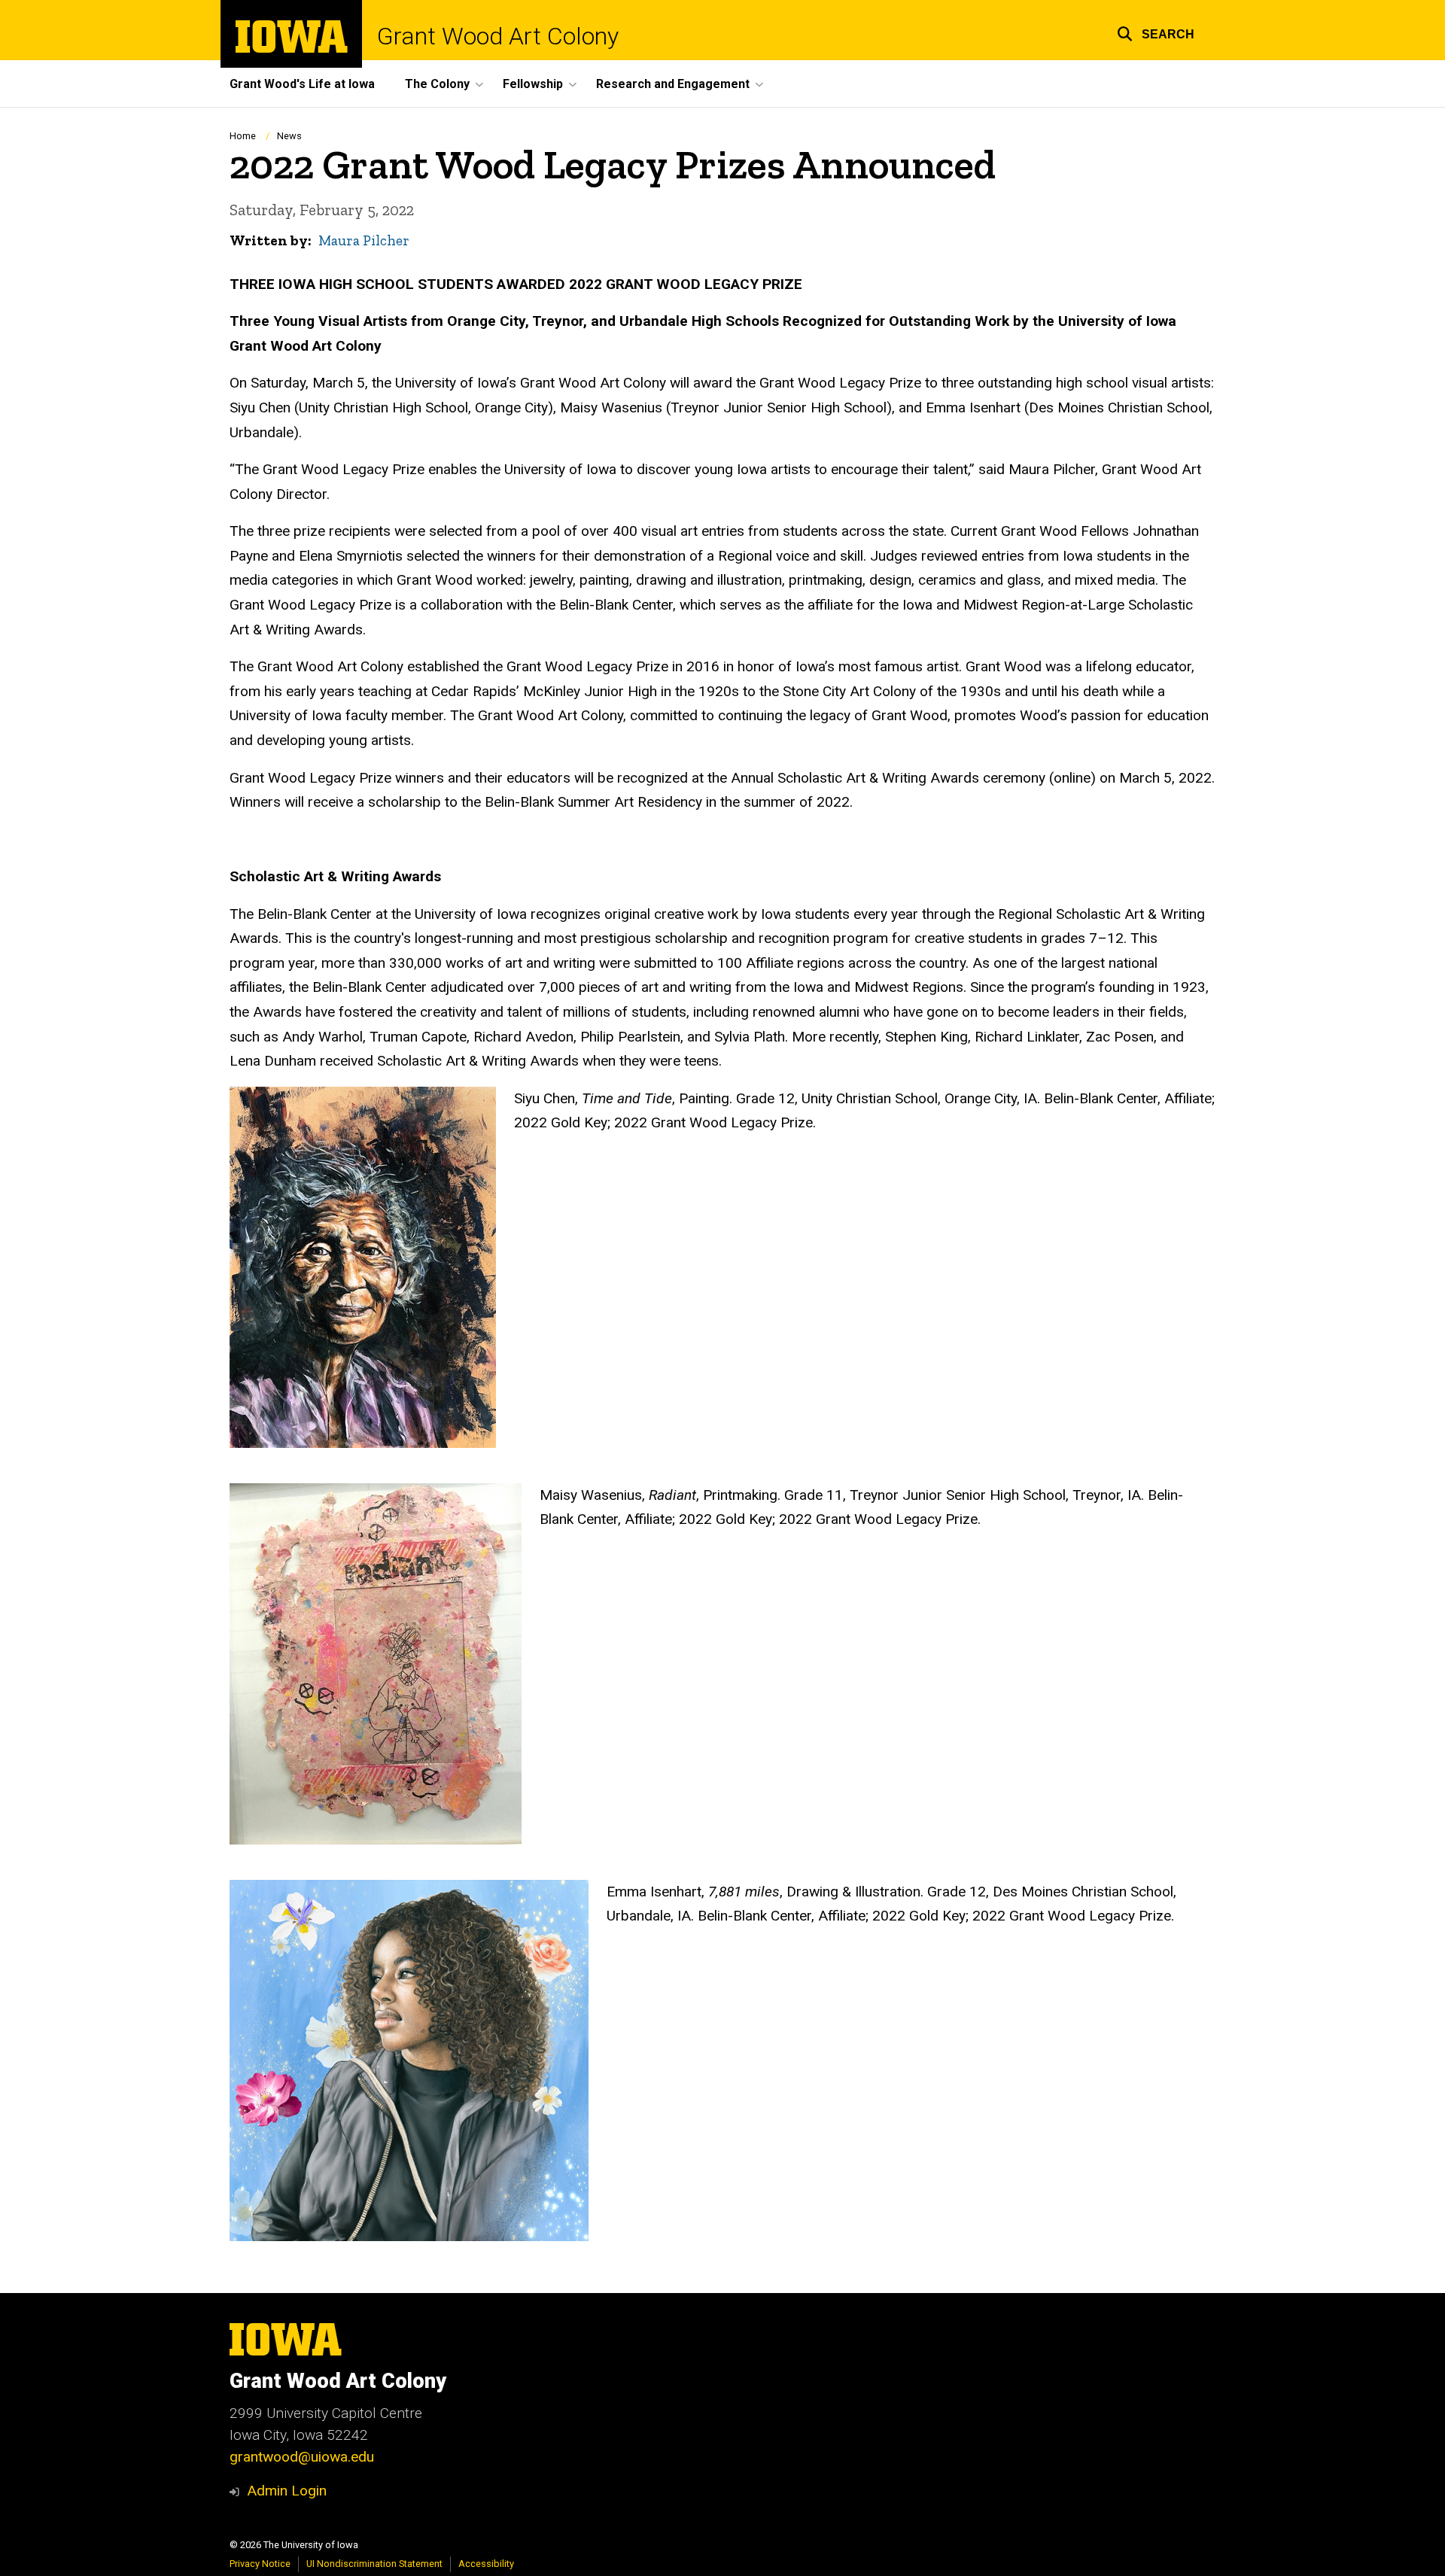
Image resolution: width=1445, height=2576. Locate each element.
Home (243, 136)
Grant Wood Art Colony (498, 36)
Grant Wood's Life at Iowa (302, 84)
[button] (1156, 32)
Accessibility (486, 2564)
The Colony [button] (437, 84)
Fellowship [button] (533, 84)
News (289, 136)
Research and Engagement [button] (673, 84)
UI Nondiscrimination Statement (374, 2564)
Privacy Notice (260, 2564)
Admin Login (287, 2491)
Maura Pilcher (364, 240)
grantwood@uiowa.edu (302, 2457)
